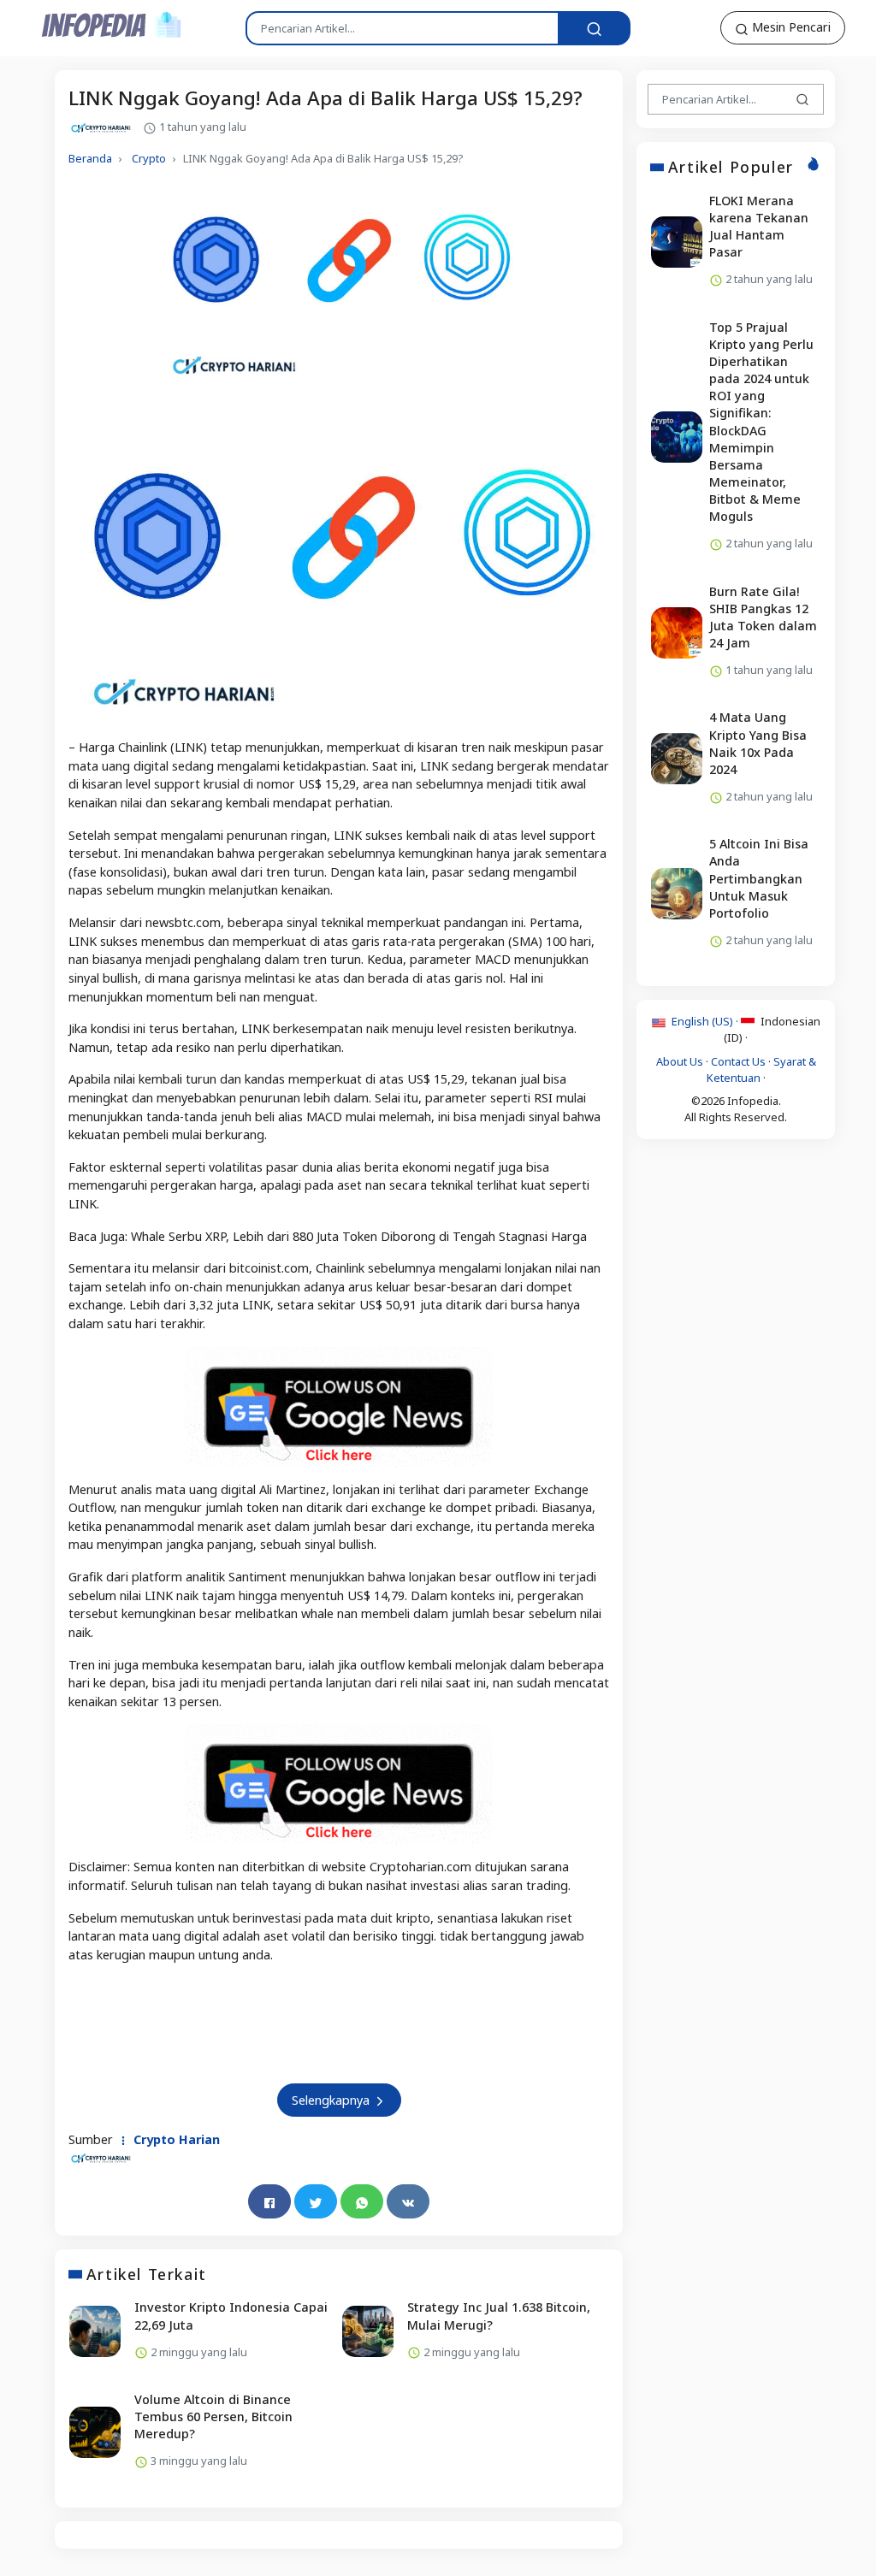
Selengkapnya (332, 2100)
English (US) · (705, 1021)
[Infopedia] (112, 24)
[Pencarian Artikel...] (594, 28)
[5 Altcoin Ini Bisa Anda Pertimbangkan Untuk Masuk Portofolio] (677, 894)
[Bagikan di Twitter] (316, 2201)
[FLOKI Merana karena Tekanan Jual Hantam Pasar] (677, 242)
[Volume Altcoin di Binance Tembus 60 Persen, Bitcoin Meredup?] (95, 2432)
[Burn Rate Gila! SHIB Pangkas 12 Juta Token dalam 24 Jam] (677, 633)
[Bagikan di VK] (408, 2201)
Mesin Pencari (790, 27)
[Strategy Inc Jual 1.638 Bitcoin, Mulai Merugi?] (368, 2331)
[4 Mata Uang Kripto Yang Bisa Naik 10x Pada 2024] (677, 759)
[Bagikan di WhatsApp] (362, 2201)
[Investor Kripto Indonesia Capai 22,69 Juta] (95, 2331)
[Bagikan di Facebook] (269, 2201)
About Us (680, 1061)
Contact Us (738, 1061)
